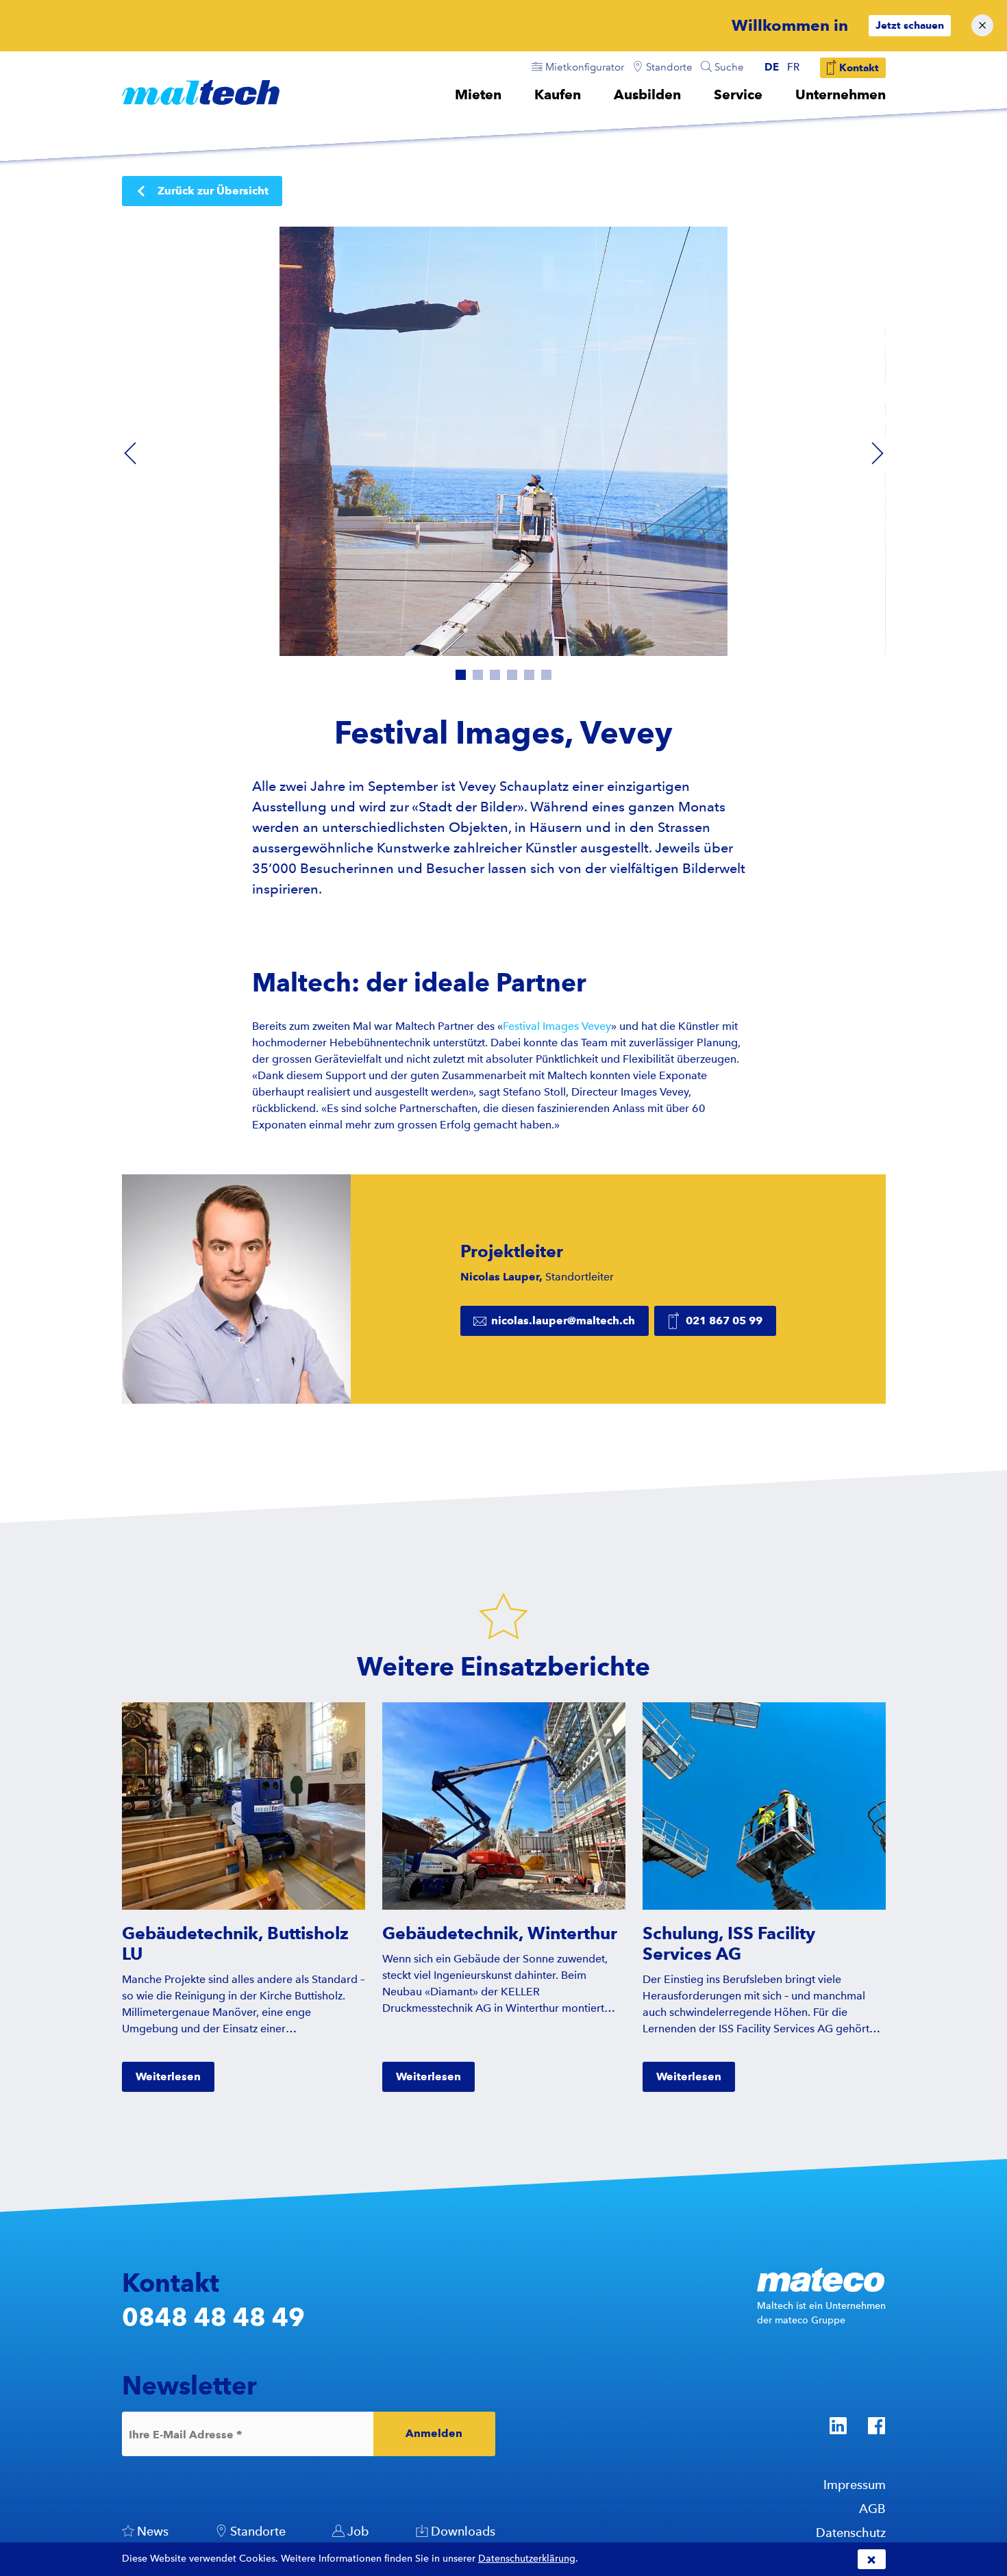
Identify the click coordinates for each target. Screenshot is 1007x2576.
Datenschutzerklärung (527, 2559)
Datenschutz (851, 2533)
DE (772, 67)
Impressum (855, 2485)
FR (793, 67)
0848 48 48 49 (213, 2317)
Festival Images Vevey (557, 1026)
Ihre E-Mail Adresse (185, 2434)
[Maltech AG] (201, 92)
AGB (872, 2509)
